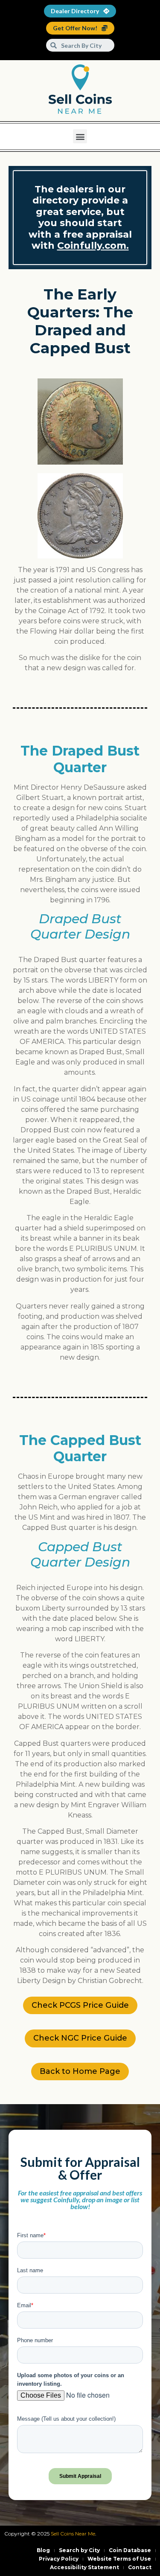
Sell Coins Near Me (73, 2534)
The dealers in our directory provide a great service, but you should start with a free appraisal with (80, 217)
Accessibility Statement (84, 2567)
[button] (80, 136)
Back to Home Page (80, 2071)
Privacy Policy (59, 2559)
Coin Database (130, 2550)
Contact (140, 2567)
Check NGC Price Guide (80, 2038)
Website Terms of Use (119, 2559)
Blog (43, 2550)
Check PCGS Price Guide (80, 2005)
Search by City (79, 2550)
